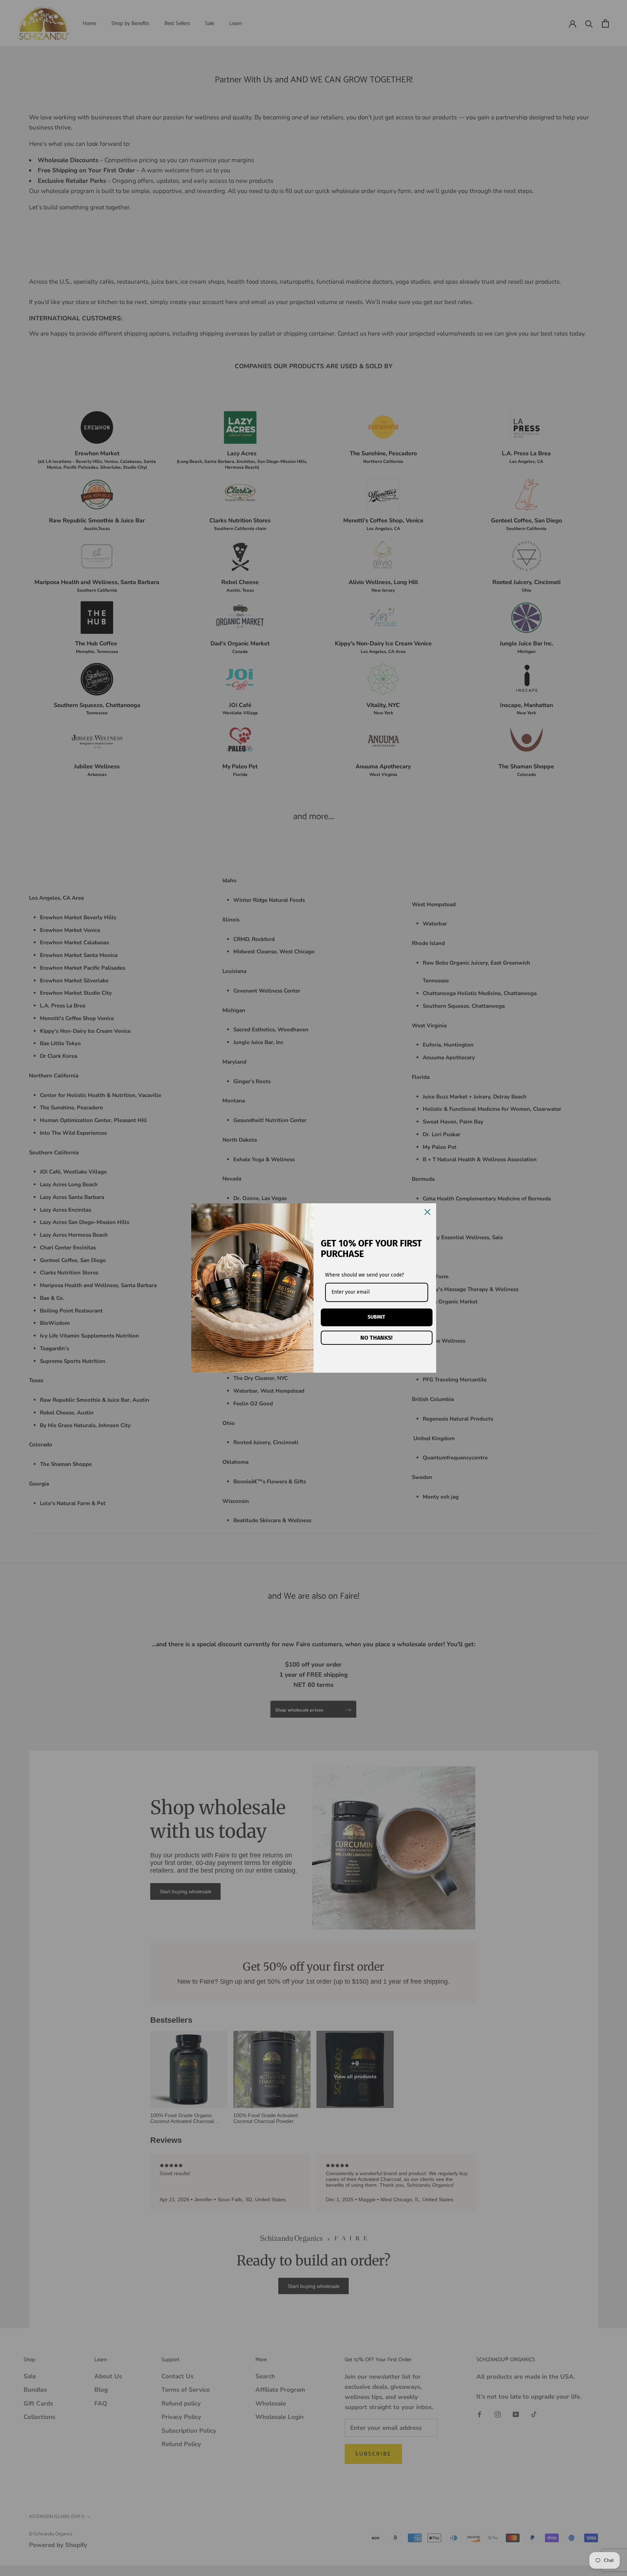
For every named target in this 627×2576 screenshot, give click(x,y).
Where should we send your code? (364, 1275)
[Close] (427, 1212)
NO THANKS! (376, 1338)
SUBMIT (376, 1317)
